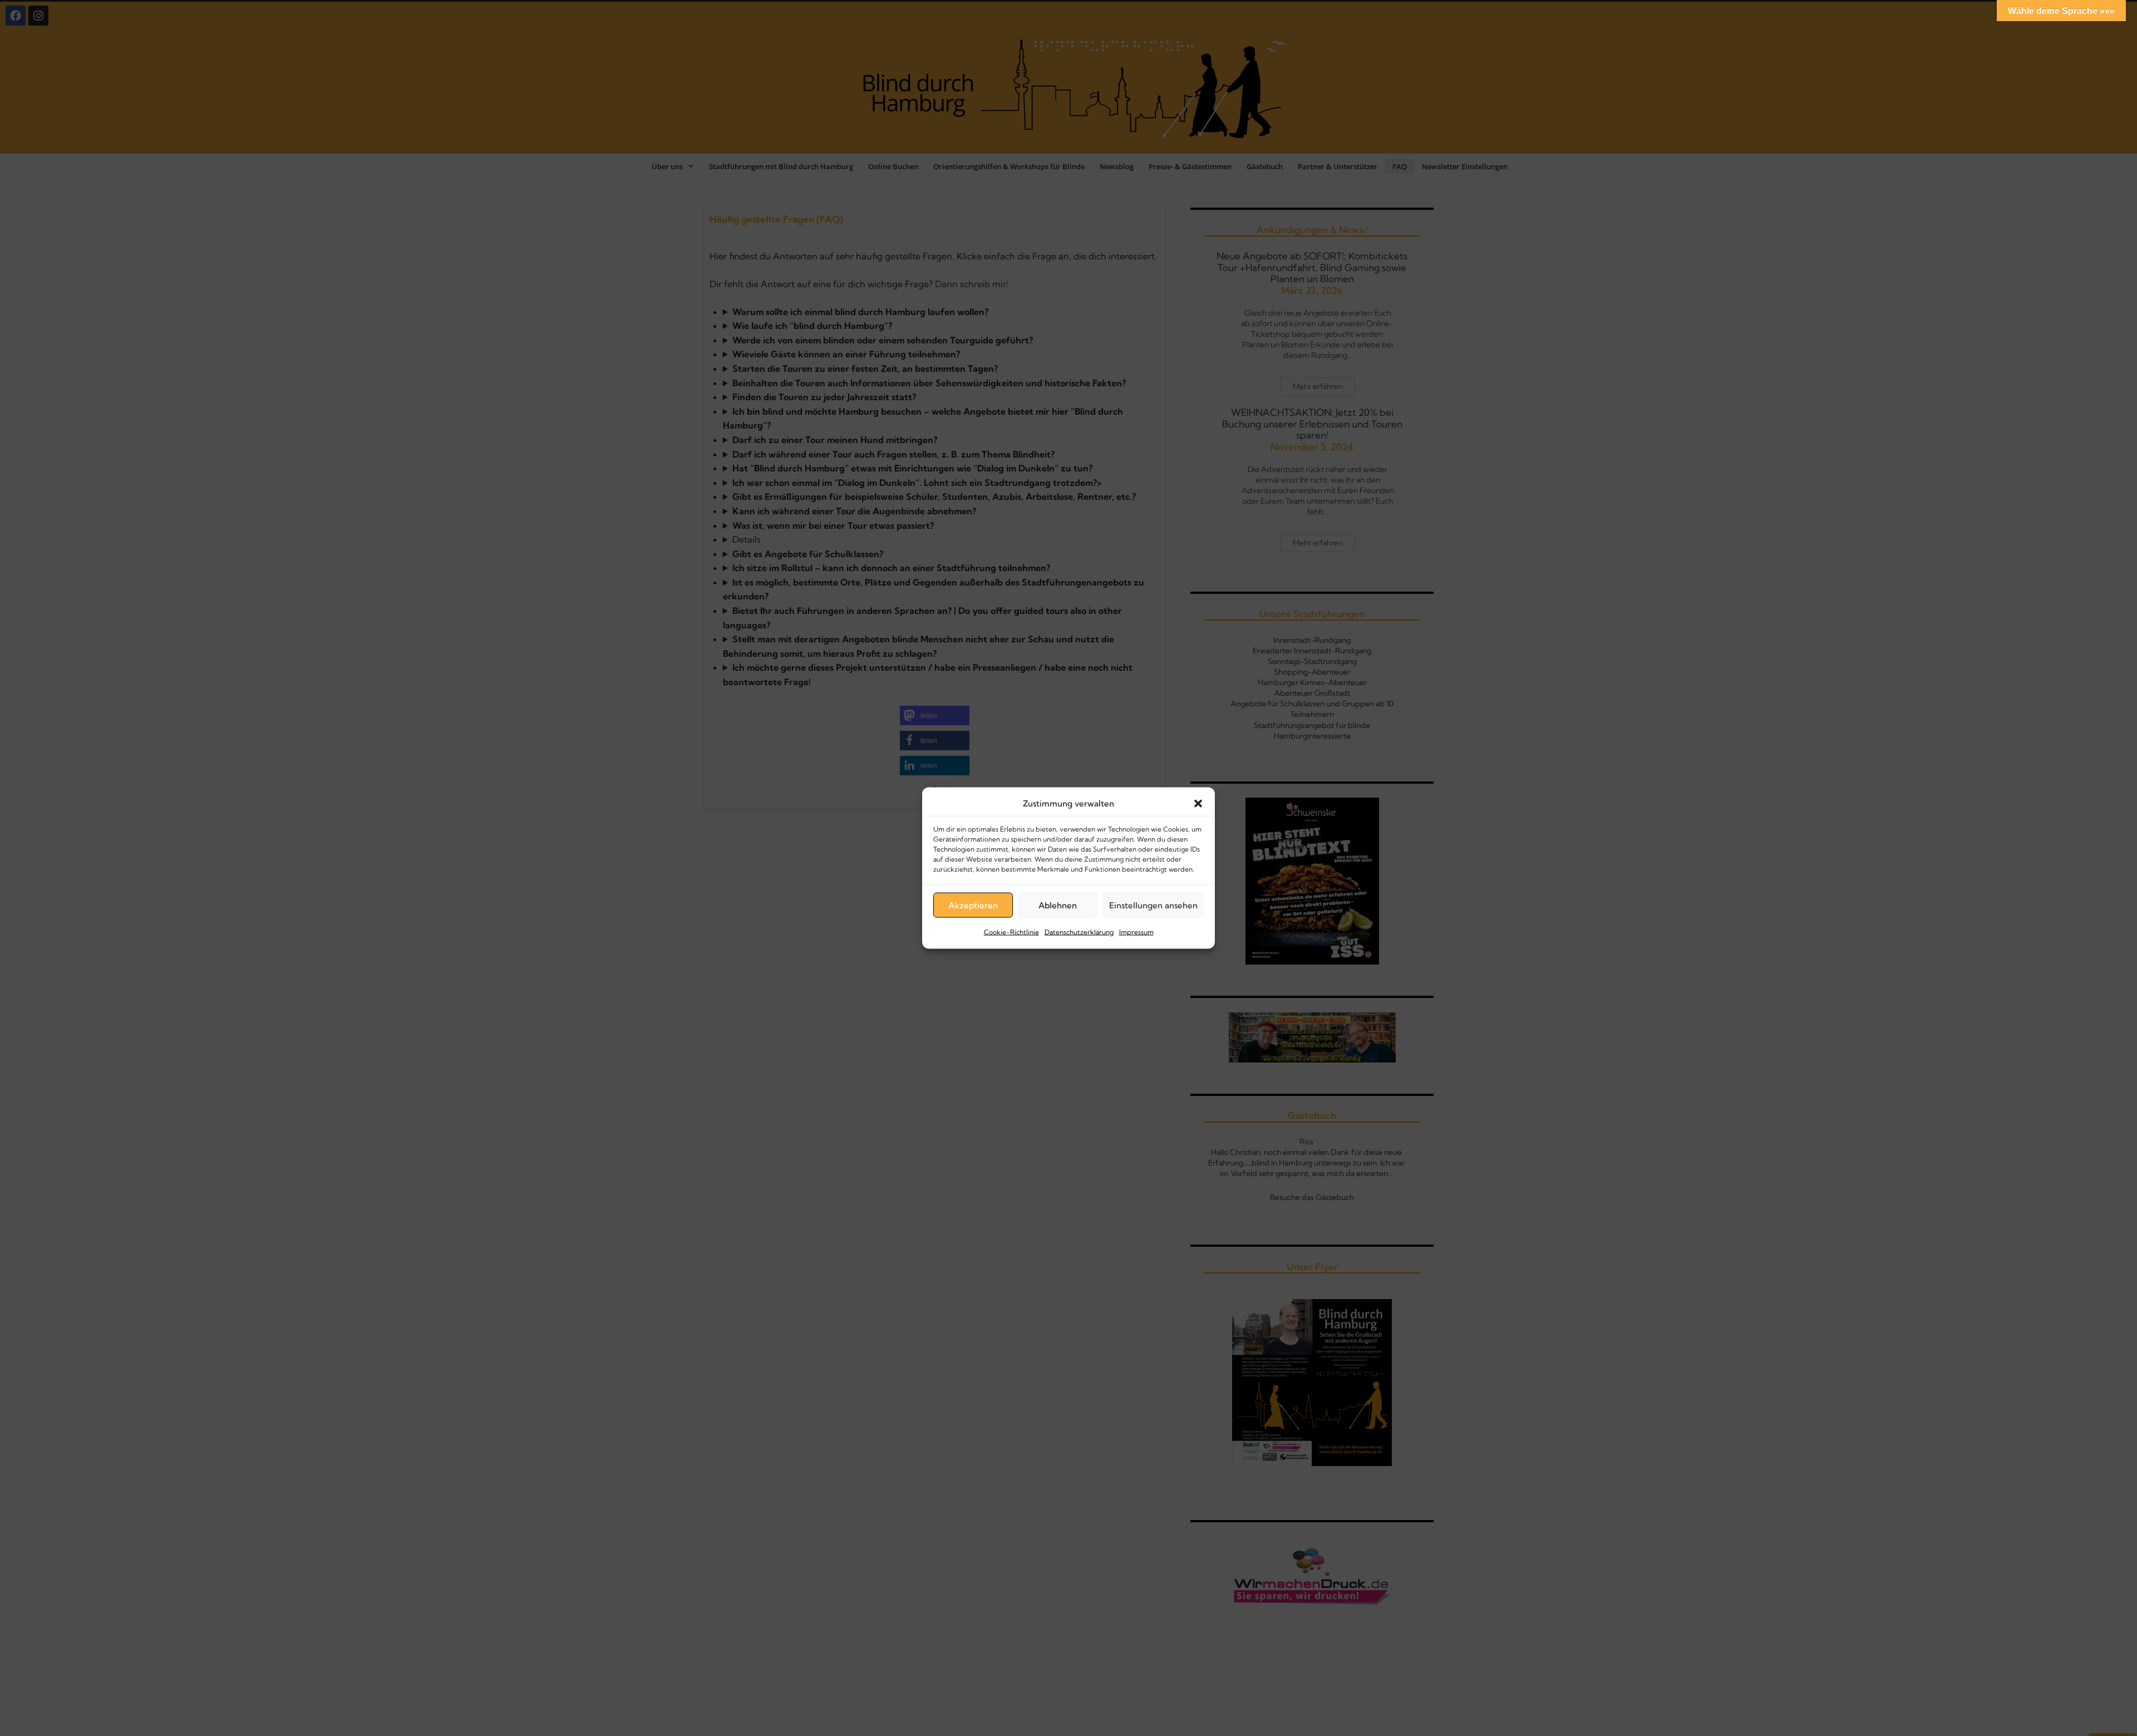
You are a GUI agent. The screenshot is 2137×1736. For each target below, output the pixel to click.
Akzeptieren (973, 905)
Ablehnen (1058, 905)
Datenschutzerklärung (1079, 932)
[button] (1198, 804)
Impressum (1136, 932)
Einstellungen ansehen (1153, 905)
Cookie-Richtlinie (1011, 932)
